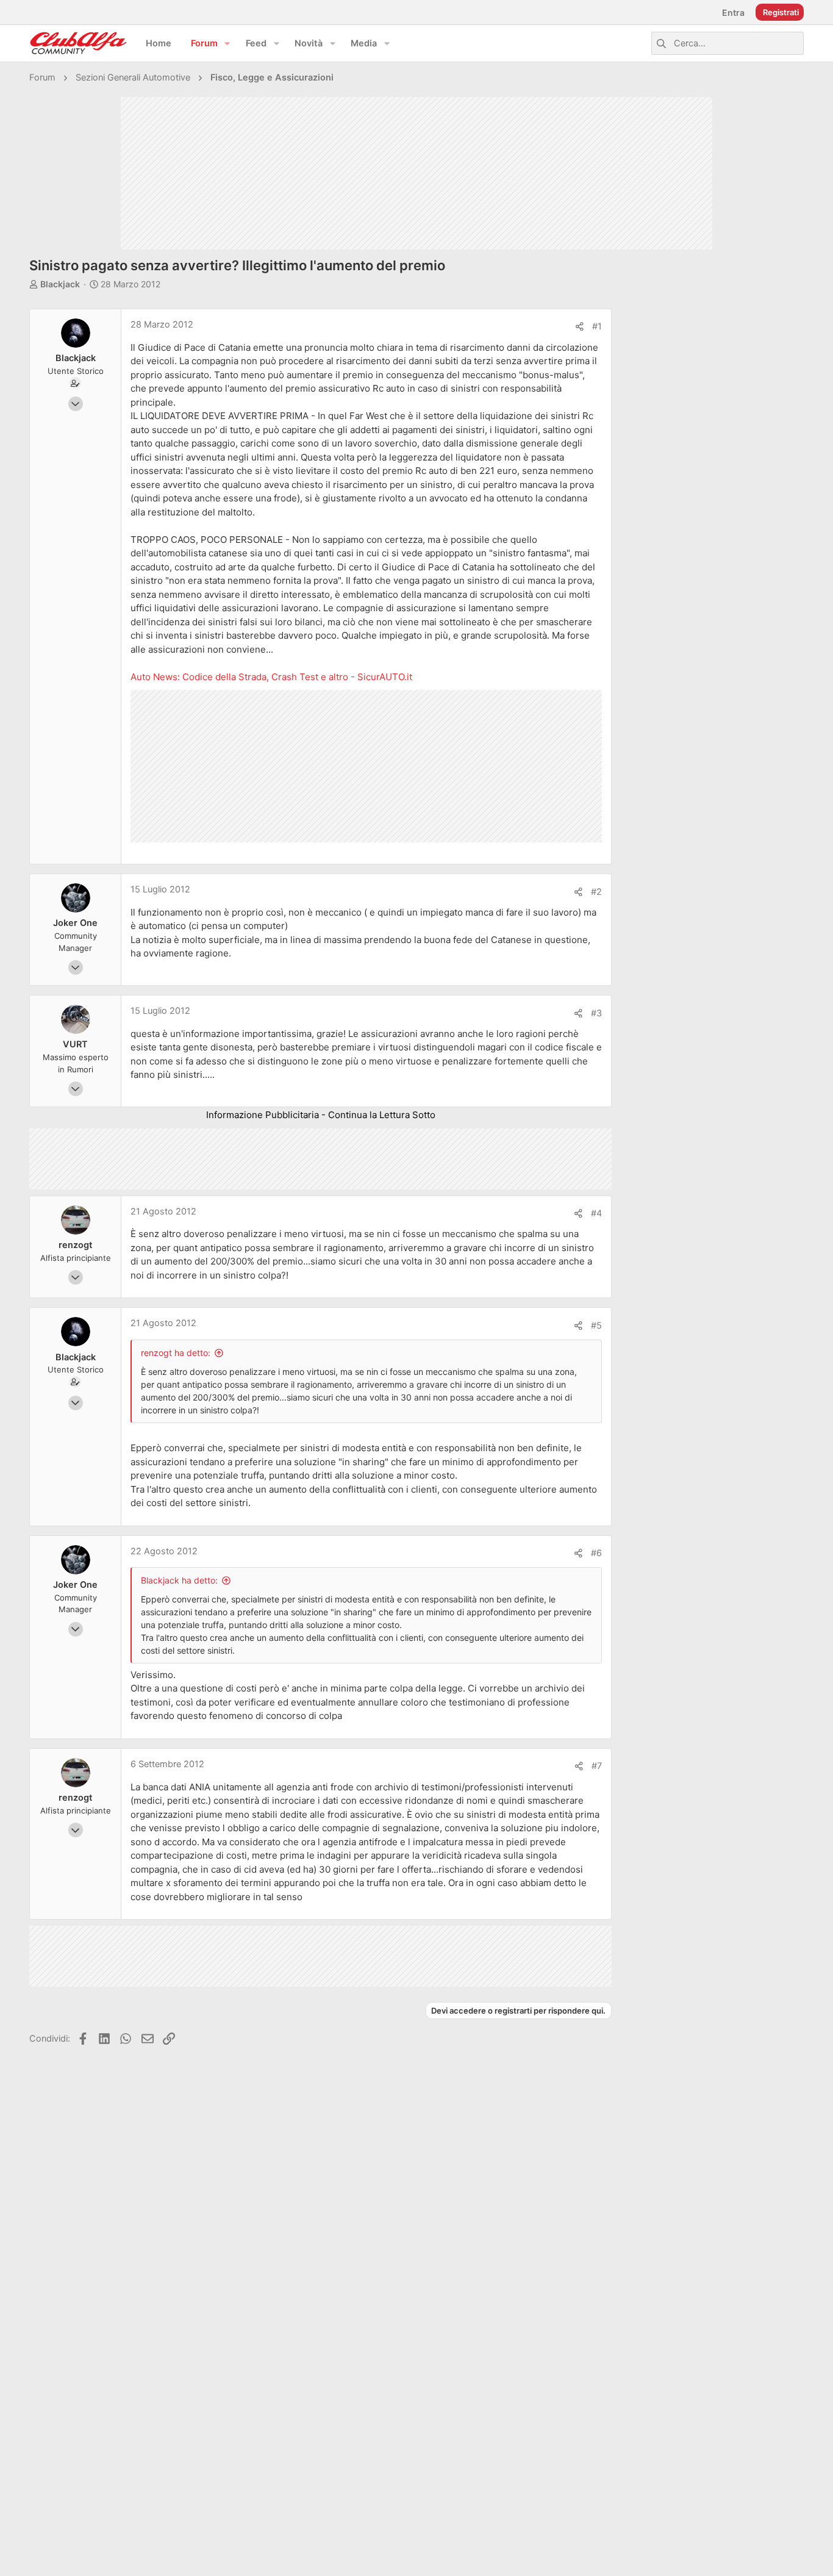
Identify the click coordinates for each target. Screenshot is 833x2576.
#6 (596, 1553)
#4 (596, 1213)
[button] (227, 44)
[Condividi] (580, 327)
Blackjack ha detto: (179, 1580)
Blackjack (60, 284)
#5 (596, 1326)
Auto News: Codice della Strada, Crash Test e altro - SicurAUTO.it (271, 677)
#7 (597, 1766)
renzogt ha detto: (176, 1353)
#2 (596, 892)
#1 (597, 326)
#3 (596, 1013)
